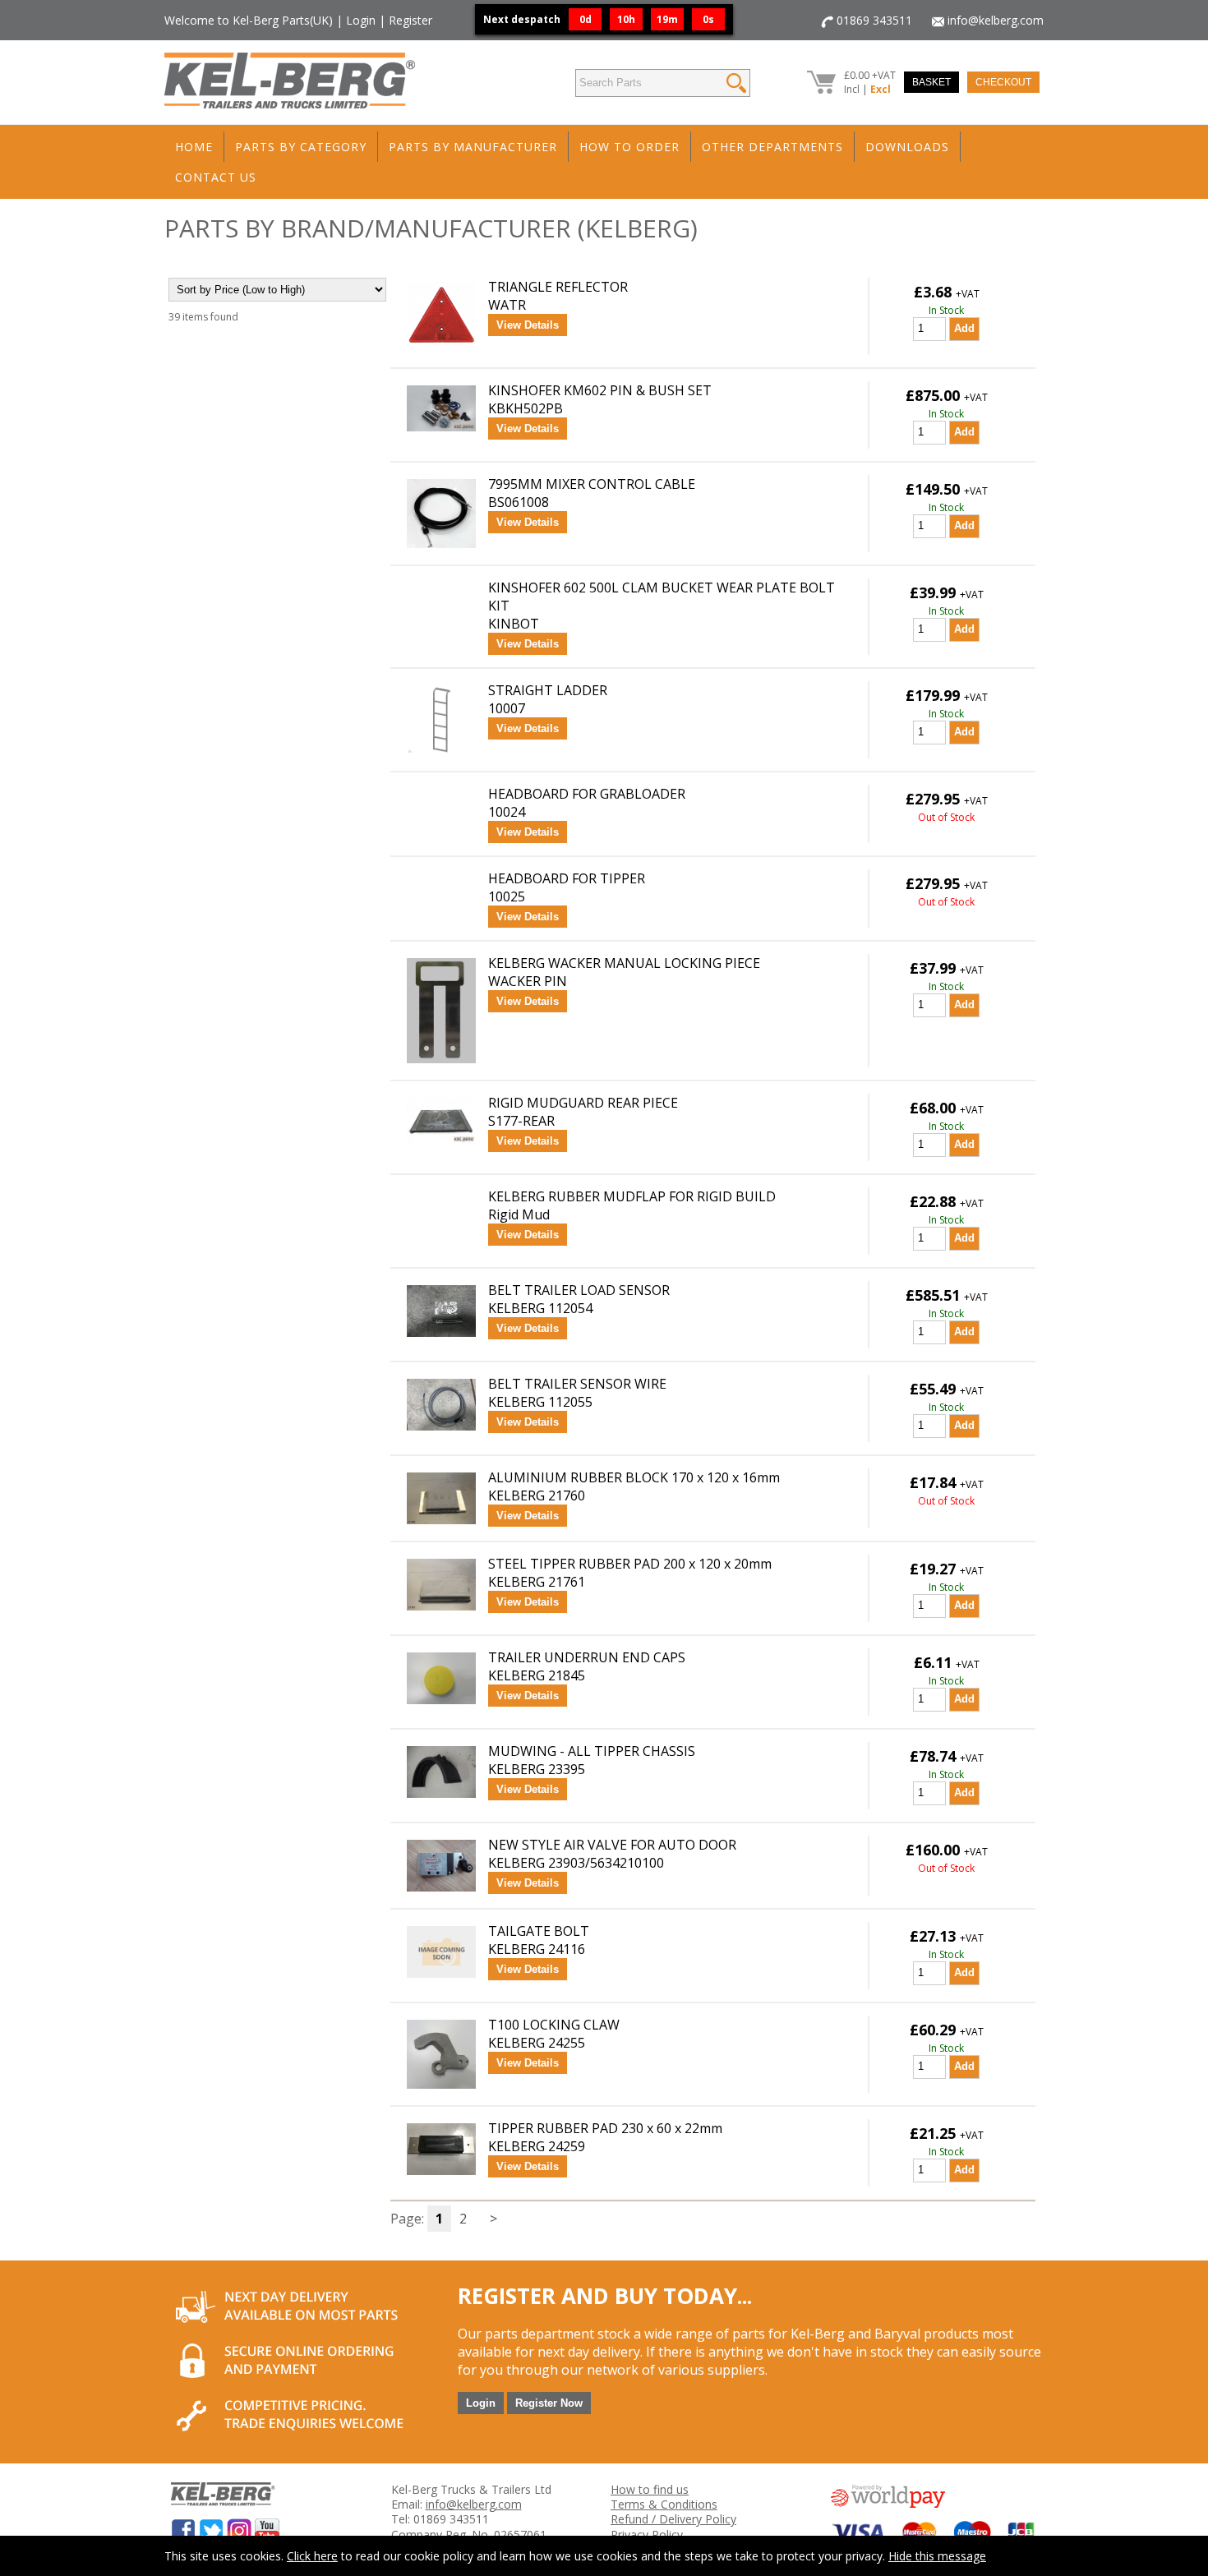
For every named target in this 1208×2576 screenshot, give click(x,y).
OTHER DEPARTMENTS (772, 147)
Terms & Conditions (664, 2504)
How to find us (650, 2489)
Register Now (549, 2403)
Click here (312, 2556)
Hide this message (937, 2556)
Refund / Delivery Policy (673, 2519)
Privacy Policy (647, 2535)
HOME (194, 147)
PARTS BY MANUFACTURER (473, 147)
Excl (881, 89)
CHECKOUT (1003, 82)
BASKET (931, 82)
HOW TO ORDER (629, 147)
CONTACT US (216, 177)
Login (361, 20)
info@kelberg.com (996, 20)
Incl (852, 89)
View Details (528, 325)
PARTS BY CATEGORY (301, 147)
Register (410, 20)
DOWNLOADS (907, 147)
